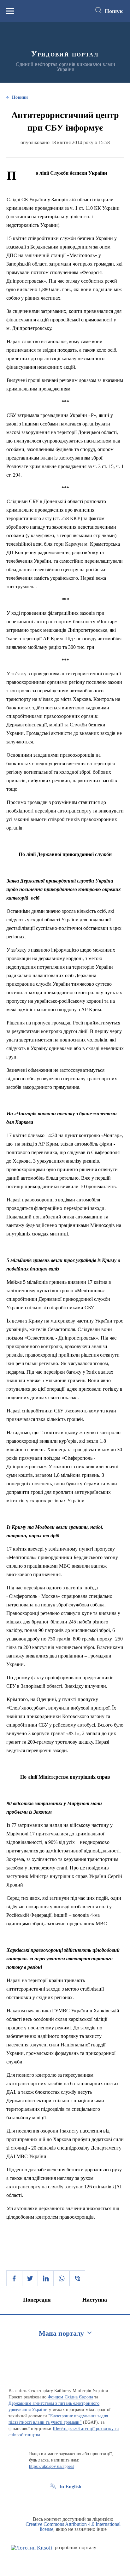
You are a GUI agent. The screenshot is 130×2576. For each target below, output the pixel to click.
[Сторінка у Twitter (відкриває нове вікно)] (65, 2501)
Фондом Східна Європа (70, 2397)
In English (70, 2487)
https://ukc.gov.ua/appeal (52, 2466)
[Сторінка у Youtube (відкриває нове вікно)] (76, 2501)
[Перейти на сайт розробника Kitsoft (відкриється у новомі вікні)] (32, 2548)
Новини (20, 97)
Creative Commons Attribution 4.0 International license (73, 2527)
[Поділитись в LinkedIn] (46, 2278)
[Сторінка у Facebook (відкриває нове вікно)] (53, 2501)
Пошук (114, 11)
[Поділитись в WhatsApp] (62, 2278)
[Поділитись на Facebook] (14, 2278)
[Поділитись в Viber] (77, 2278)
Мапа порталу (61, 2333)
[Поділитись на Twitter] (30, 2278)
